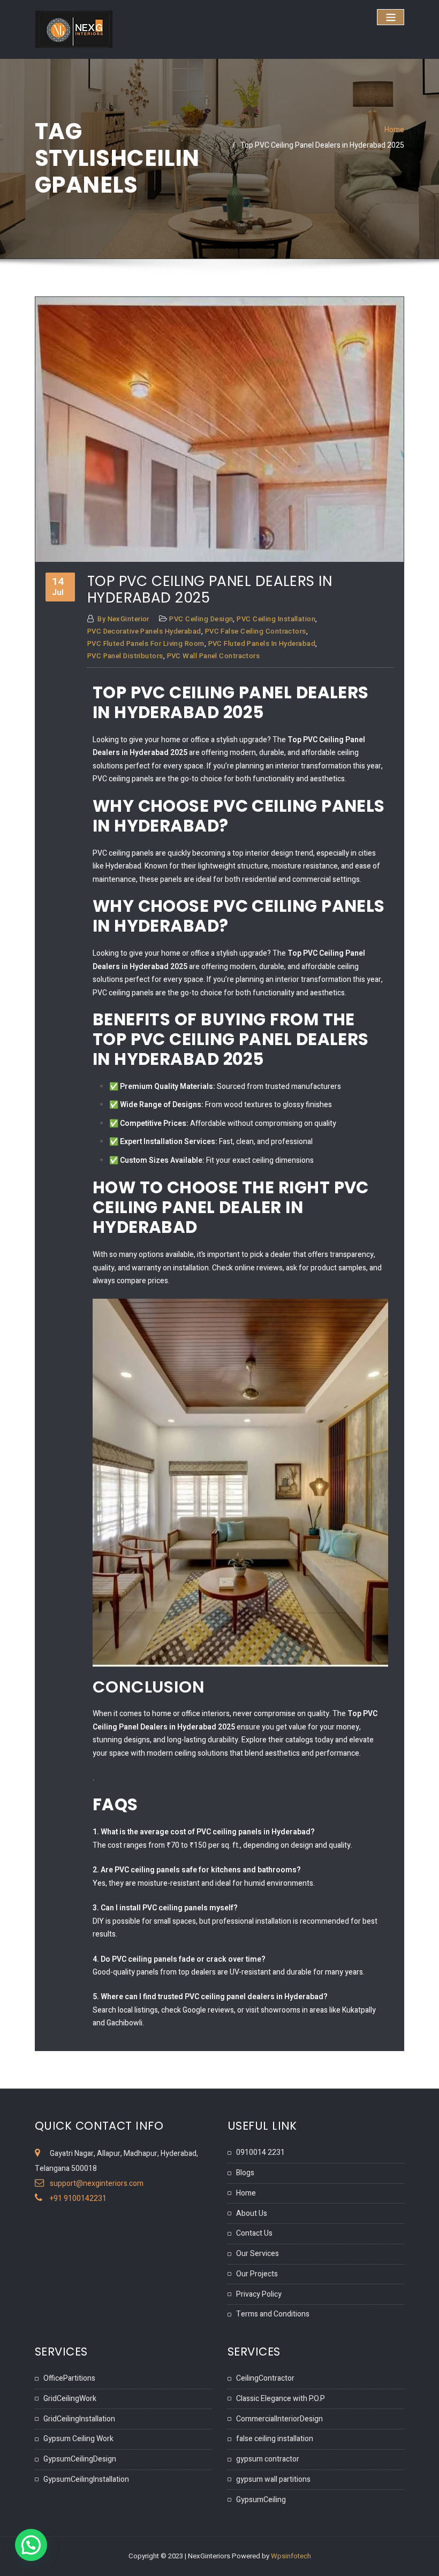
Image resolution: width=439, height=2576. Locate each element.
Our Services (258, 2254)
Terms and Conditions (273, 2314)
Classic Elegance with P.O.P (281, 2399)
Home (394, 130)
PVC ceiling (111, 779)
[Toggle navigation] (391, 17)
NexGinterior (123, 619)
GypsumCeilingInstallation (86, 2479)
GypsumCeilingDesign (80, 2459)
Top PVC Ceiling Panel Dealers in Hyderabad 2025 (322, 145)
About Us (252, 2213)
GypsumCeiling (261, 2500)
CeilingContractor (265, 2378)
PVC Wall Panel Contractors (214, 656)
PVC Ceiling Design (201, 619)
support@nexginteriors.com (97, 2183)
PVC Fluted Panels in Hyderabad (262, 644)
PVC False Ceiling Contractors (256, 631)
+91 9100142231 (78, 2198)
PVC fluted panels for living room (146, 644)
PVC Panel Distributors (125, 656)
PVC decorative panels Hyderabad (144, 631)
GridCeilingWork (70, 2399)
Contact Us (254, 2233)
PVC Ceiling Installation (276, 619)
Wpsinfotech (291, 2556)
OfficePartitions (69, 2378)
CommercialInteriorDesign (279, 2419)
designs (137, 1740)
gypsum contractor (268, 2459)
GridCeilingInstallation (79, 2419)
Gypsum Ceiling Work (78, 2439)
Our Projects (257, 2274)
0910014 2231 (260, 2152)
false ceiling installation (275, 2439)
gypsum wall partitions (273, 2479)
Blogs (245, 2173)
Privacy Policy (259, 2294)
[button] (31, 2545)
